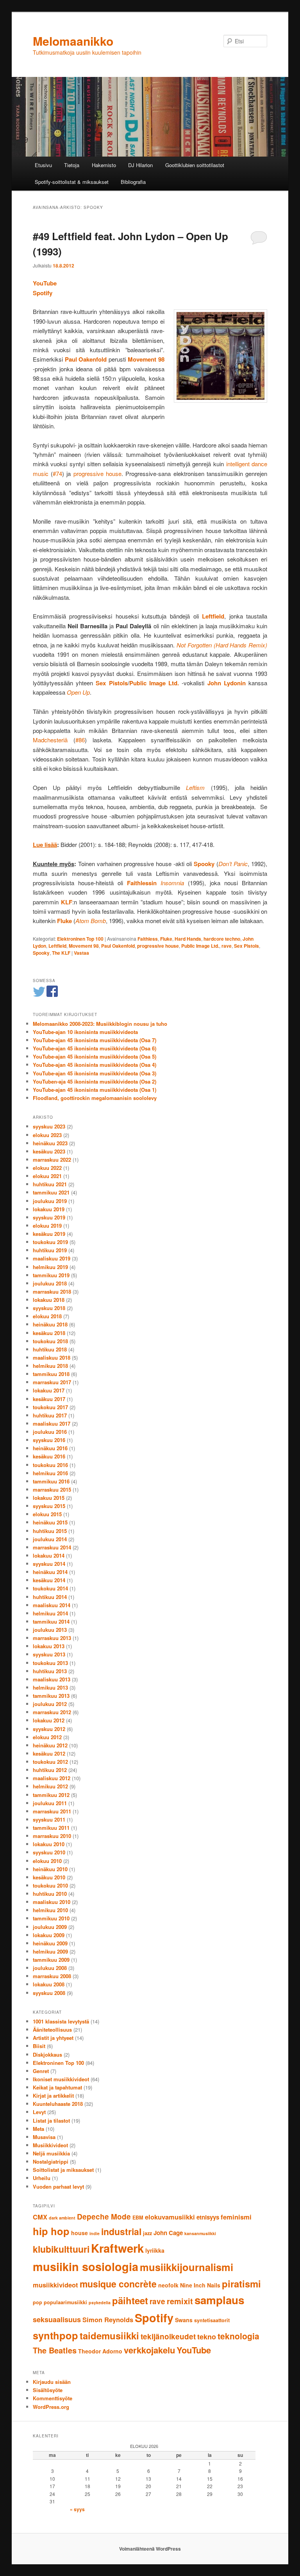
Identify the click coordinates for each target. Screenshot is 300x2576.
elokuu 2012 (47, 1737)
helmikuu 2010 (50, 1910)
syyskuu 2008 (49, 1993)
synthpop (55, 2335)
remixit (180, 2301)
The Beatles (55, 2350)
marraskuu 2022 (52, 1160)
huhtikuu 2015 (50, 1531)
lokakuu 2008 (49, 1984)
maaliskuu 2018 (52, 1358)
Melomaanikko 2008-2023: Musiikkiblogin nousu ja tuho (100, 1024)
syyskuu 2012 (49, 1729)
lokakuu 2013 (49, 1646)
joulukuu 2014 (50, 1539)
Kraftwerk (117, 2248)
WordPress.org (51, 2407)
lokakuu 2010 (49, 1844)
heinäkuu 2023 (50, 1143)
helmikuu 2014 (50, 1613)
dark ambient (62, 2218)
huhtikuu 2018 (50, 1349)
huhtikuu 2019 (50, 1250)
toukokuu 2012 (50, 1762)
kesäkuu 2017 (49, 1399)
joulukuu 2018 (50, 1283)
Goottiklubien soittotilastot (195, 165)
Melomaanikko (73, 41)
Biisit (39, 2046)
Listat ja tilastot (51, 2121)
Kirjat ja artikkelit (53, 2096)
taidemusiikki (109, 2335)
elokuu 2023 (47, 1135)
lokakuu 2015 (49, 1498)
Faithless (148, 939)
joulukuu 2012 (50, 1704)
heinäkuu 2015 (50, 1522)
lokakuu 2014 (49, 1555)
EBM (138, 2218)
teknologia (238, 2336)
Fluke (166, 939)
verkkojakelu (149, 2350)
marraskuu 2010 (52, 1836)
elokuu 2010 (47, 1861)
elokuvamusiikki (170, 2217)
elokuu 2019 (47, 1226)
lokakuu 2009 (49, 1935)
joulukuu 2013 (50, 1630)
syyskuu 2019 (49, 1217)
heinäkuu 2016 (50, 1448)
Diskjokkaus (47, 2055)
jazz (147, 2233)
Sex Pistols (246, 946)
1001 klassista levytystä (61, 2021)
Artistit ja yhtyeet (53, 2038)
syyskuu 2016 (49, 1440)
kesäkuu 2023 (49, 1151)
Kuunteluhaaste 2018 (58, 2104)
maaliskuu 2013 (52, 1679)
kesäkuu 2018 (49, 1333)
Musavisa (44, 2137)
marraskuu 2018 (52, 1292)
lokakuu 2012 (49, 1720)
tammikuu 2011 (51, 1828)
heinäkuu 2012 (50, 1745)
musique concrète (118, 2284)
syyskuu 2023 (49, 1126)
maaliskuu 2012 (52, 1778)
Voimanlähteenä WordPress (150, 2549)
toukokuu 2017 (50, 1407)
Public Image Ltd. (200, 946)
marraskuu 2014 (52, 1547)
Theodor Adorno (100, 2351)
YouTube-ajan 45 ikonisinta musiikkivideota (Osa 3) (95, 1073)
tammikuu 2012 (51, 1795)
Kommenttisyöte (53, 2398)
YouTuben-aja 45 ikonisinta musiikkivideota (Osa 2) (95, 1081)
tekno (207, 2337)
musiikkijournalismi (187, 2267)
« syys (77, 2509)
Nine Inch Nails (200, 2285)
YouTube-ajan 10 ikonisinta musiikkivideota (85, 1032)
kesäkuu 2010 (49, 1877)
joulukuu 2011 (50, 1803)
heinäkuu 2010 (50, 1869)
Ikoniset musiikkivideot (61, 2079)
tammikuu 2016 (51, 1481)
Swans (184, 2320)
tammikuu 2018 (51, 1374)
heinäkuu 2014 (50, 1572)
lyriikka (155, 2250)
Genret (41, 2071)
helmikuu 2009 (50, 1951)
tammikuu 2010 (51, 1918)
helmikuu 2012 (50, 1786)
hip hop (51, 2231)
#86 (80, 740)
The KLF (61, 953)
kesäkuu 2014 (49, 1580)
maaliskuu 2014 (52, 1605)
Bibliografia (133, 182)
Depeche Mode (104, 2217)
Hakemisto (104, 165)
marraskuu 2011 (52, 1811)
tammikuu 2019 (51, 1275)
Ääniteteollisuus (52, 2030)
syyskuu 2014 (49, 1564)
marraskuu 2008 (52, 1976)
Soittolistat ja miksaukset (63, 2170)
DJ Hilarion (140, 165)
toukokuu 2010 (50, 1885)
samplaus (219, 2300)
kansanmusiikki (200, 2233)
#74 (57, 473)
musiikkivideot (55, 2285)
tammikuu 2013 (51, 1696)
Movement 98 (84, 946)
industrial (121, 2231)
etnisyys (208, 2217)
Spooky (41, 953)
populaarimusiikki (65, 2302)
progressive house (97, 473)
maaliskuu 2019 (52, 1258)
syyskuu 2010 (49, 1852)
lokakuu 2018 (49, 1300)
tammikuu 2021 (51, 1192)
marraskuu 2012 (52, 1712)
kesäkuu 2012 (49, 1753)
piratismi (241, 2284)
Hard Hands (188, 939)
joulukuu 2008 (50, 1968)
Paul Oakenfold (118, 946)
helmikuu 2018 (50, 1366)
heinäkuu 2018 (50, 1324)
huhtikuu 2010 (50, 1894)
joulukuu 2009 (50, 1927)
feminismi (236, 2217)
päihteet (130, 2300)
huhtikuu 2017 (50, 1415)
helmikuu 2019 (50, 1267)
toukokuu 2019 (50, 1242)
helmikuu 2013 (50, 1687)
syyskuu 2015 (49, 1506)
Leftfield (57, 946)
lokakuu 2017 (49, 1390)
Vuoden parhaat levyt (58, 2186)
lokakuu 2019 (49, 1209)
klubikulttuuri (61, 2249)
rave (227, 946)
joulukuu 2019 (50, 1201)
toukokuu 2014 (50, 1588)
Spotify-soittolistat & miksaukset (72, 182)
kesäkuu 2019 (49, 1234)
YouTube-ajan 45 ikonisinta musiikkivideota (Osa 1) (95, 1090)
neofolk (168, 2285)
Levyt (39, 2112)
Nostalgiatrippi (51, 2162)
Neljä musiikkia (51, 2153)
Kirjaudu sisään (52, 2382)
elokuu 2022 (47, 1168)
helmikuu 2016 (50, 1473)
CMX (40, 2217)
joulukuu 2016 (50, 1432)
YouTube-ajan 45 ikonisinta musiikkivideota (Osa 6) (95, 1048)
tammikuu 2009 (51, 1960)
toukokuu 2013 (50, 1663)
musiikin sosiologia (86, 2267)
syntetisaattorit (212, 2320)
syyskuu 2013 (49, 1654)
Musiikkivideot (50, 2145)
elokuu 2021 (47, 1176)
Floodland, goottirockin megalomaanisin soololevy (95, 1098)
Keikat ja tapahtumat (57, 2087)
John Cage (168, 2233)
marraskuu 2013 (52, 1638)
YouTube (45, 283)
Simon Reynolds (108, 2319)
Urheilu (42, 2178)
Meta (38, 2129)
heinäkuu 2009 (50, 1943)
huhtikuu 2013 (50, 1671)
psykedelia (100, 2302)
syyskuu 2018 (49, 1308)
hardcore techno (222, 939)
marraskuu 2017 (52, 1382)
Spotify (43, 293)
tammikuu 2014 (51, 1621)
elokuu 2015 (47, 1514)
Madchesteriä (50, 740)
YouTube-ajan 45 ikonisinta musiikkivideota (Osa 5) (95, 1056)
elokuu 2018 (47, 1316)
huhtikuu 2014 (50, 1597)
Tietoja (72, 165)
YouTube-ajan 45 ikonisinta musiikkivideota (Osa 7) (95, 1040)
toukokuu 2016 (50, 1465)
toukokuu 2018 (50, 1341)
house (79, 2233)
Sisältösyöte (48, 2390)
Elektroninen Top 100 (80, 939)
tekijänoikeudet (168, 2336)
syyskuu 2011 (49, 1819)
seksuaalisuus (57, 2319)
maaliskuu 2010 (52, 1902)
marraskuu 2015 (52, 1489)
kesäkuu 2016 (49, 1456)
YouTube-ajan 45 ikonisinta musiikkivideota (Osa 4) (95, 1065)
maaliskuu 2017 (52, 1423)
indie (95, 2233)
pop (37, 2302)
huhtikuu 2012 (50, 1770)
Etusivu (43, 165)
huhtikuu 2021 (50, 1184)
